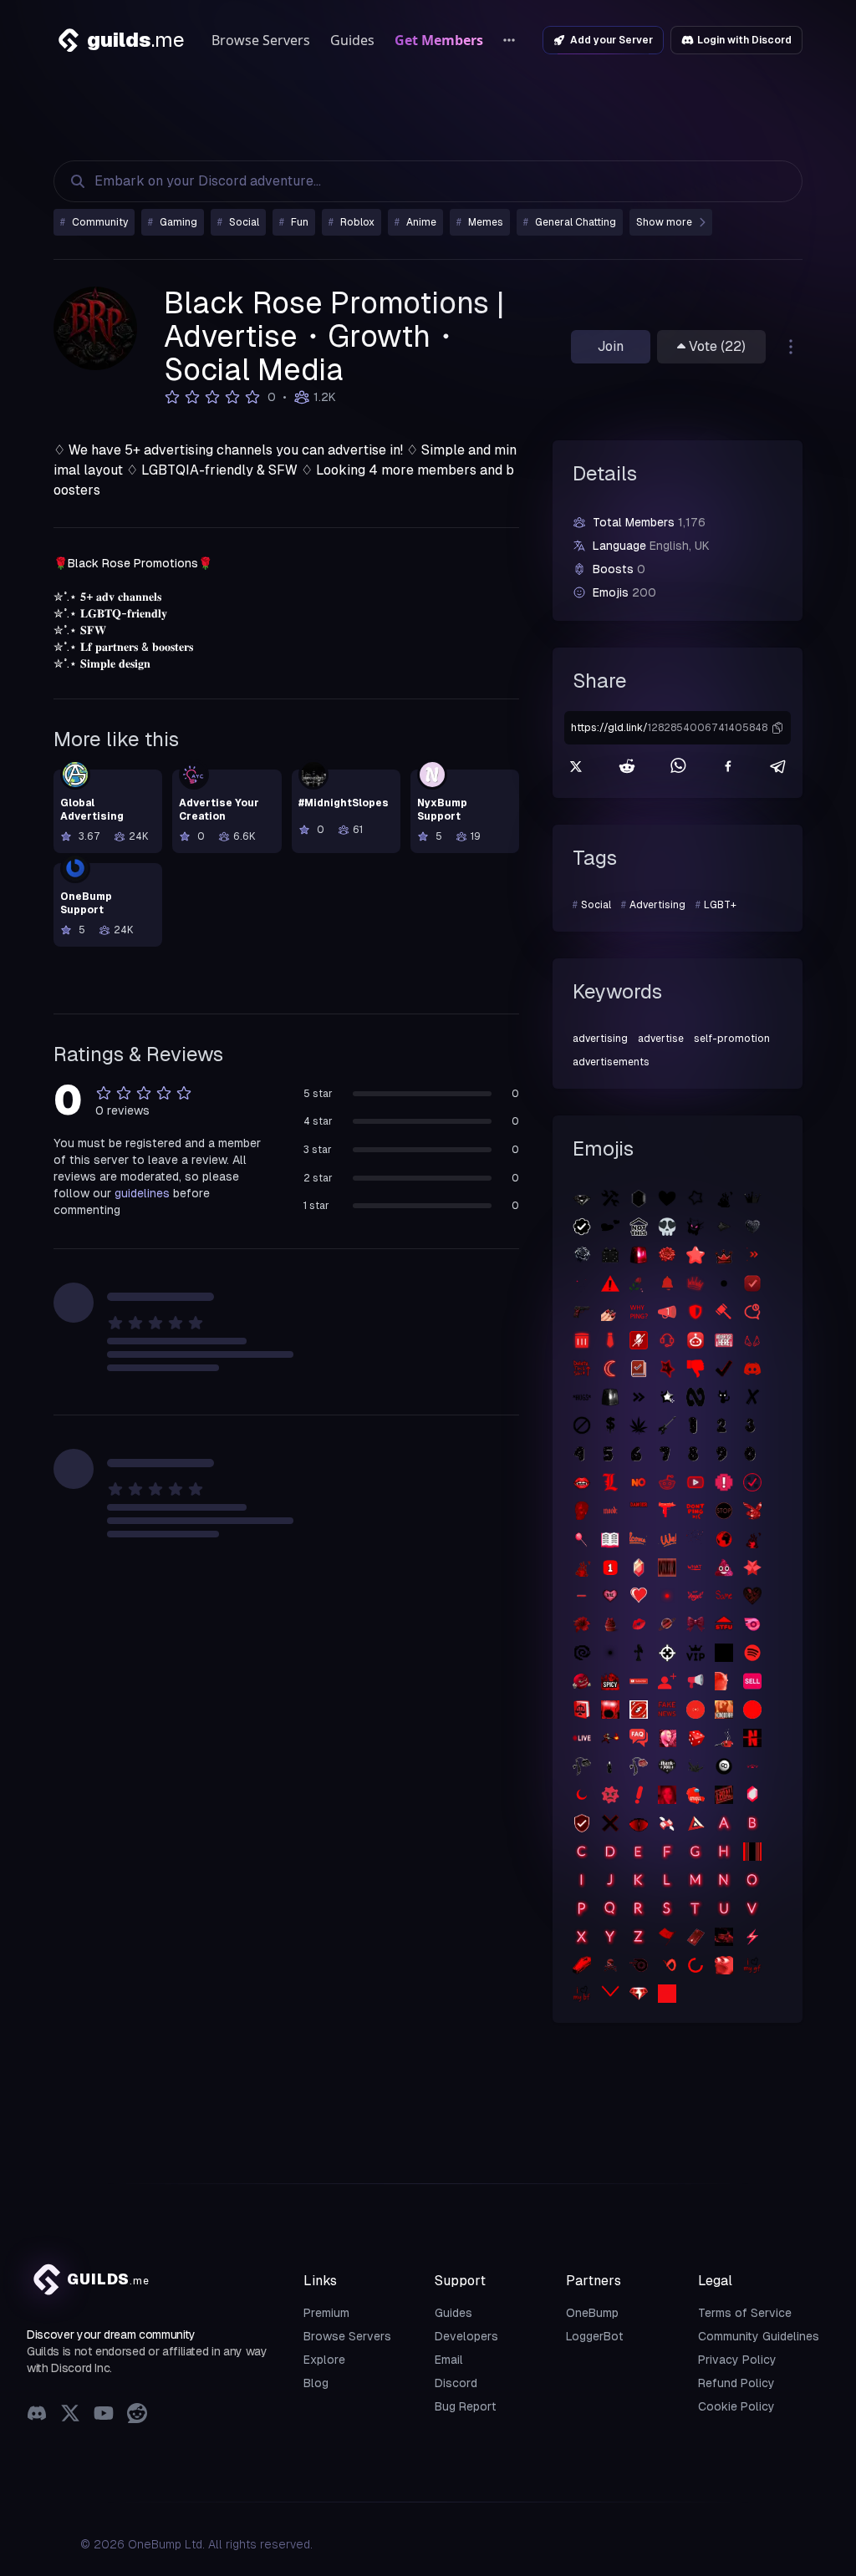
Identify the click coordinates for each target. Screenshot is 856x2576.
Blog (316, 2383)
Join (611, 346)
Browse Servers (261, 40)
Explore (324, 2360)
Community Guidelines (759, 2336)
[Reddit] (137, 2415)
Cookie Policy (736, 2406)
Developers (466, 2336)
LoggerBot (595, 2336)
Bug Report (466, 2406)
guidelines (142, 1193)
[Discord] (37, 2415)
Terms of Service (745, 2313)
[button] (777, 728)
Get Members (439, 40)
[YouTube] (104, 2415)
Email (449, 2360)
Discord (456, 2383)
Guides (352, 40)
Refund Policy (736, 2383)
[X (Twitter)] (70, 2415)
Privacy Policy (737, 2360)
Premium (326, 2313)
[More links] (509, 40)
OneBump (592, 2313)
